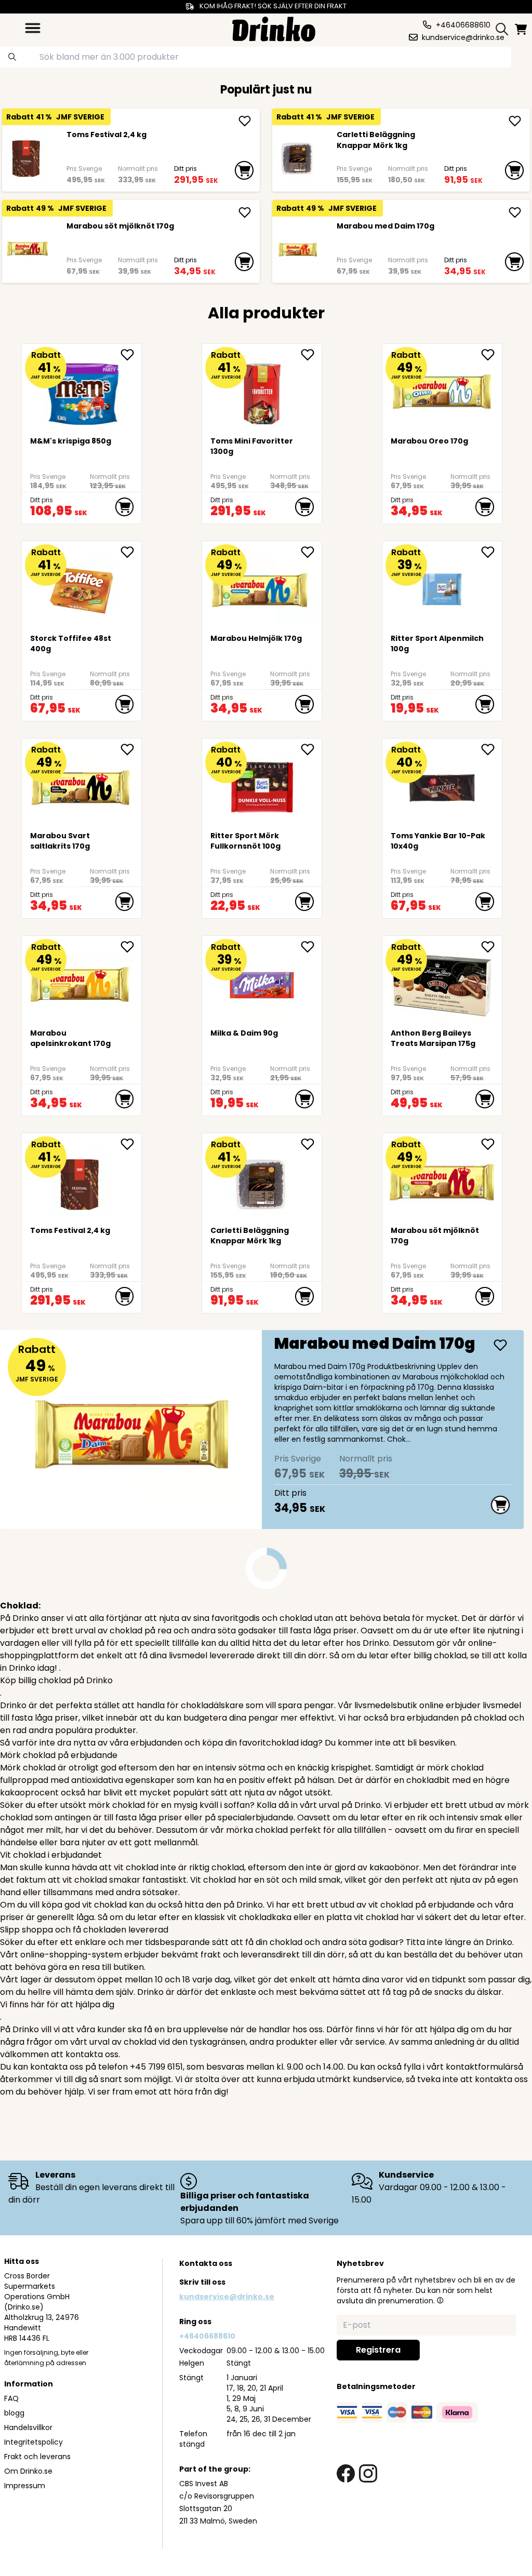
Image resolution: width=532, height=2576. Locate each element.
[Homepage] (274, 28)
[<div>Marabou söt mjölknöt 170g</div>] (27, 249)
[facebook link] (346, 2473)
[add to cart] (244, 170)
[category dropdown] (33, 28)
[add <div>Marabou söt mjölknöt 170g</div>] (245, 212)
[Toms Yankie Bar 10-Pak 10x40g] (442, 784)
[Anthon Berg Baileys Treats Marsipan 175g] (442, 981)
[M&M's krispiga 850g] (82, 389)
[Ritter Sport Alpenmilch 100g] (442, 587)
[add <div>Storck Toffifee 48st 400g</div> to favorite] (131, 552)
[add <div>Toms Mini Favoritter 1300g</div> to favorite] (311, 355)
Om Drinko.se (28, 2471)
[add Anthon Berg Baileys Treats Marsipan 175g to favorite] (491, 947)
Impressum (25, 2486)
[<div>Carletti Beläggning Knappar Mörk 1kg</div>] (297, 157)
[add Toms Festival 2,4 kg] (245, 121)
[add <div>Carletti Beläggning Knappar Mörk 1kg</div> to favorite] (311, 1144)
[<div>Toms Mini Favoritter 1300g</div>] (262, 389)
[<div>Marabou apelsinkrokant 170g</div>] (82, 981)
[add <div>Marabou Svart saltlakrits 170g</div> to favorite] (131, 749)
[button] (440, 2300)
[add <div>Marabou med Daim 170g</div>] (515, 212)
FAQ (11, 2398)
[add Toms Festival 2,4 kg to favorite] (131, 1144)
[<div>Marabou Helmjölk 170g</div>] (262, 587)
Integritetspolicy (34, 2442)
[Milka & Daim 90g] (262, 981)
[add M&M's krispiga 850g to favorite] (131, 355)
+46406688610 (207, 2336)
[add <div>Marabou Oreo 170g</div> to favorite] (491, 355)
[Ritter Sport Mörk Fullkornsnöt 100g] (262, 784)
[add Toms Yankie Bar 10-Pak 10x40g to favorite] (491, 749)
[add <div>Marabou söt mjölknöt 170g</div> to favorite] (491, 1144)
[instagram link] (368, 2473)
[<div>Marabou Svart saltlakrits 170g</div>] (82, 784)
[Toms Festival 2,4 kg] (27, 157)
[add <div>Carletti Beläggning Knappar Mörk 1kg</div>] (515, 121)
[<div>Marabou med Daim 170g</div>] (297, 249)
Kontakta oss (206, 2263)
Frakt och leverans (37, 2457)
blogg (14, 2413)
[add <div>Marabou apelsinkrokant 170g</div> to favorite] (131, 947)
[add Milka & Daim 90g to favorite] (311, 947)
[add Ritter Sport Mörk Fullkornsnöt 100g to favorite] (311, 749)
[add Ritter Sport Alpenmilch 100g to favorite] (491, 552)
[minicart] (522, 29)
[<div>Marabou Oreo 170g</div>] (442, 389)
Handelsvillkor (28, 2427)
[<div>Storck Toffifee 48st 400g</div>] (82, 587)
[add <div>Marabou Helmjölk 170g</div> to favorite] (311, 552)
